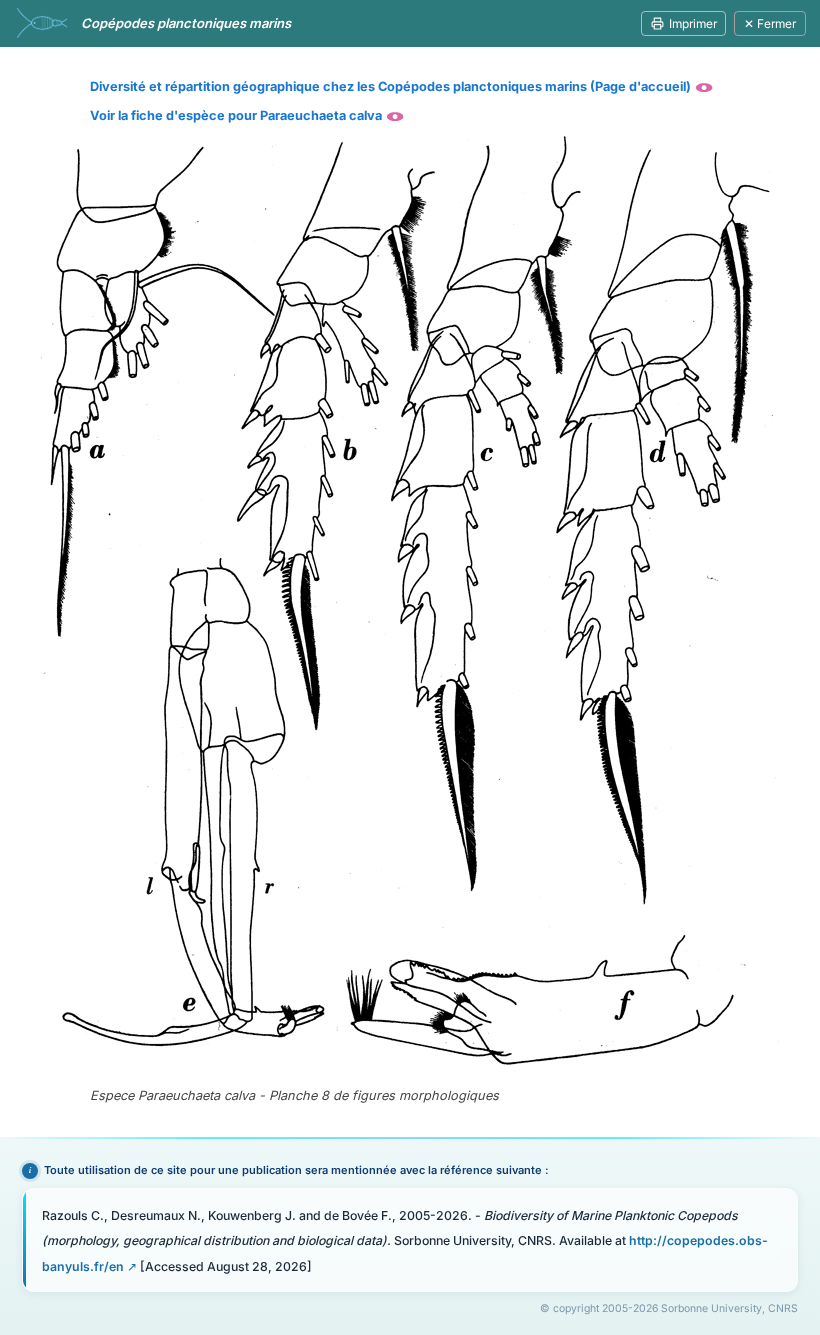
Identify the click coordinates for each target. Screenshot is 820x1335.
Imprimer (693, 23)
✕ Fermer (770, 23)
